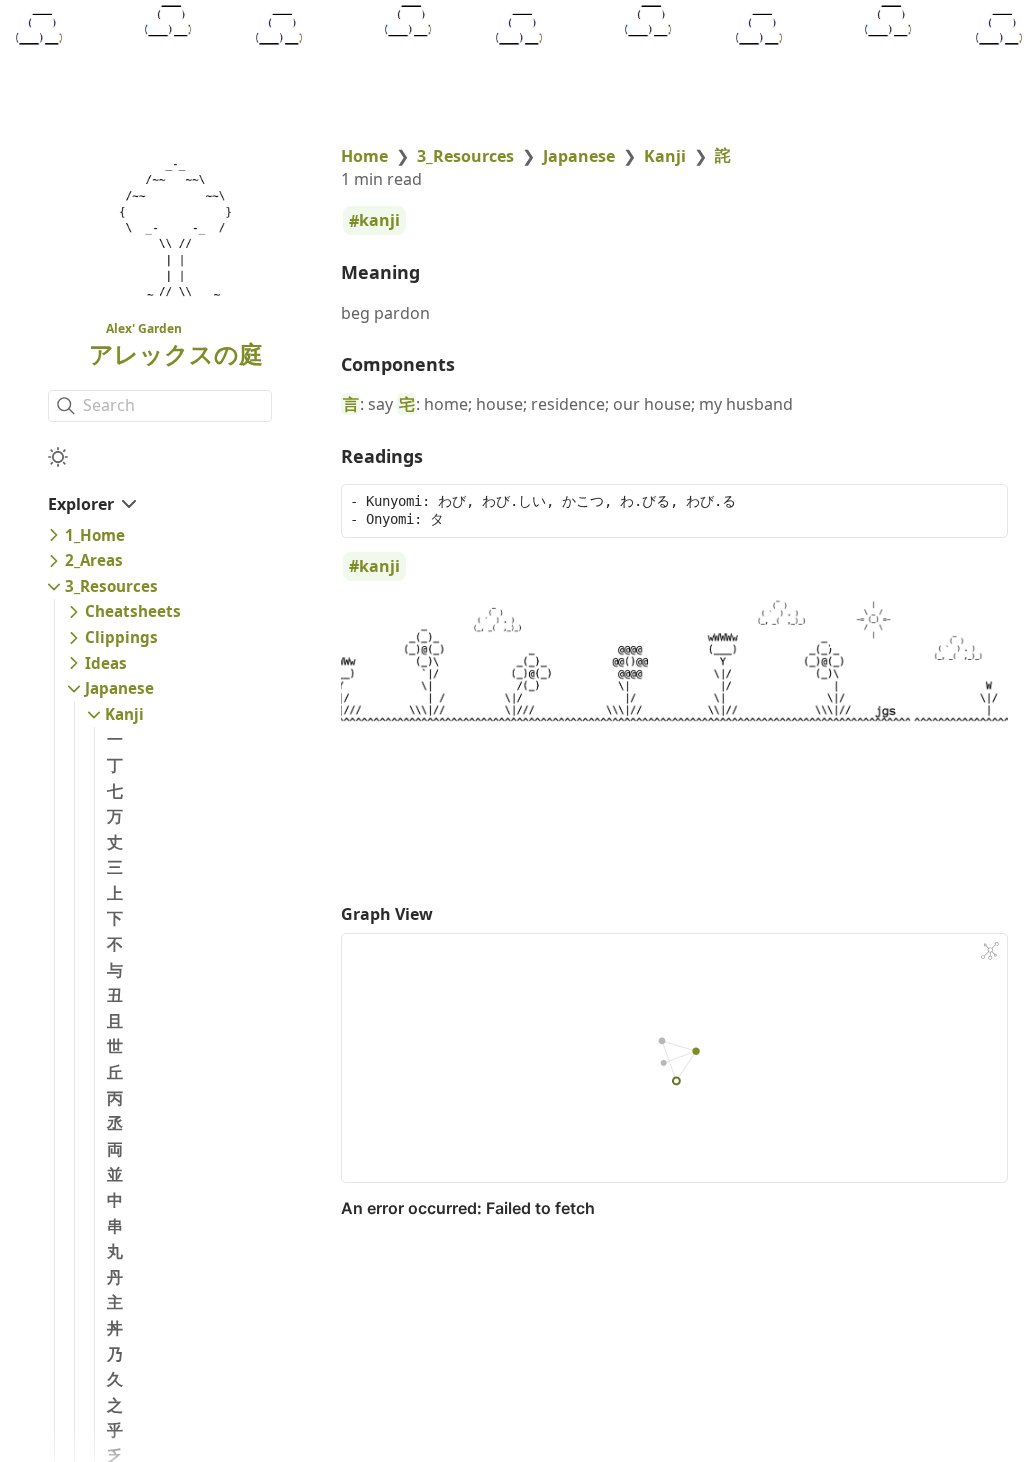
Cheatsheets (133, 611)
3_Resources (111, 586)
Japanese (119, 688)
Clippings (121, 637)
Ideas (106, 663)
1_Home (95, 535)
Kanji (124, 714)
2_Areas (94, 560)
